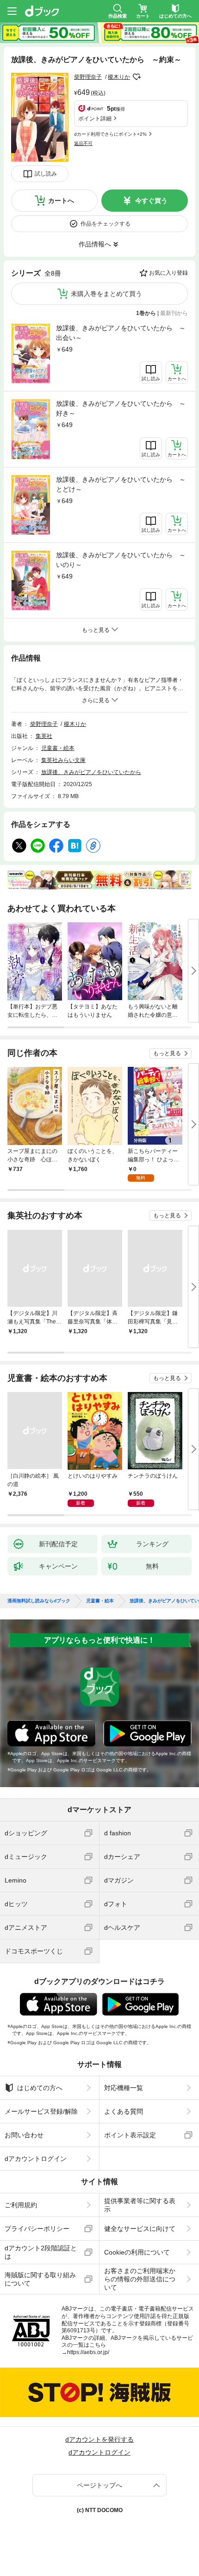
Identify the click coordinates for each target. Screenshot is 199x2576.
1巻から (146, 313)
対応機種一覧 (124, 2088)
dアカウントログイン (36, 2159)
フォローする (137, 77)
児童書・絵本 (58, 748)
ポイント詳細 (95, 119)
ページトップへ (99, 2485)
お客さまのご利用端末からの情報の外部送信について (140, 2279)
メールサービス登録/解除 (41, 2111)
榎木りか (119, 77)
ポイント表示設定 (130, 2135)
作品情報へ (95, 244)
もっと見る (167, 1053)
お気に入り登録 (168, 273)
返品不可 (83, 143)
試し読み (46, 174)
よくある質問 (124, 2111)
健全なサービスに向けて (140, 2229)
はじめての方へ (40, 2088)
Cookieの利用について (137, 2252)
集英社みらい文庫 (63, 760)
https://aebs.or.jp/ (88, 2352)
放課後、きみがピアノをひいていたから (91, 772)
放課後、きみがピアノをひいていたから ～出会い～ (121, 333)
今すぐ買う (151, 201)
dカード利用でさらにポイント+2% (110, 134)
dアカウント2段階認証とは (41, 2252)
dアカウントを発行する (99, 2439)
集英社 (44, 736)
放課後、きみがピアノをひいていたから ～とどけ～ (121, 484)
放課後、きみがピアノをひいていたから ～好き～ (121, 408)
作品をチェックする (106, 224)
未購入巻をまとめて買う (106, 294)
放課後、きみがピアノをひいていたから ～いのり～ (121, 560)
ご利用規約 (21, 2205)
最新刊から (174, 313)
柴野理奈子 (88, 77)
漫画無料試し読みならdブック (39, 1601)
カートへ (61, 201)
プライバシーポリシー (37, 2229)
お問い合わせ (24, 2135)
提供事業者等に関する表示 (140, 2205)
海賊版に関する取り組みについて (40, 2279)
